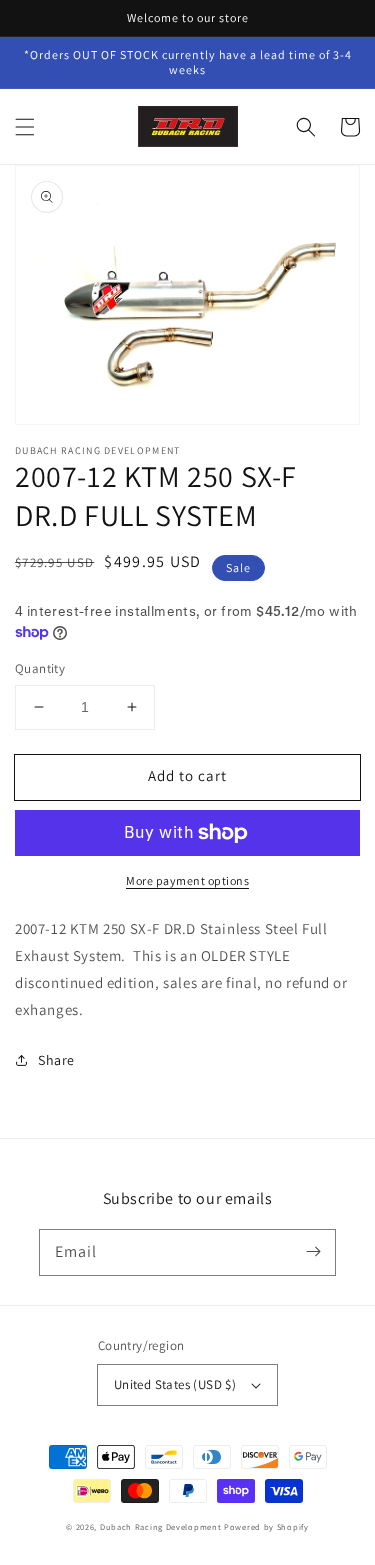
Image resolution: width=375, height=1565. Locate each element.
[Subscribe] (313, 1252)
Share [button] (56, 1060)
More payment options (187, 880)
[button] (25, 127)
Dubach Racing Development (161, 1526)
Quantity (40, 668)
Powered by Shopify (266, 1526)
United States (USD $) (175, 1384)
